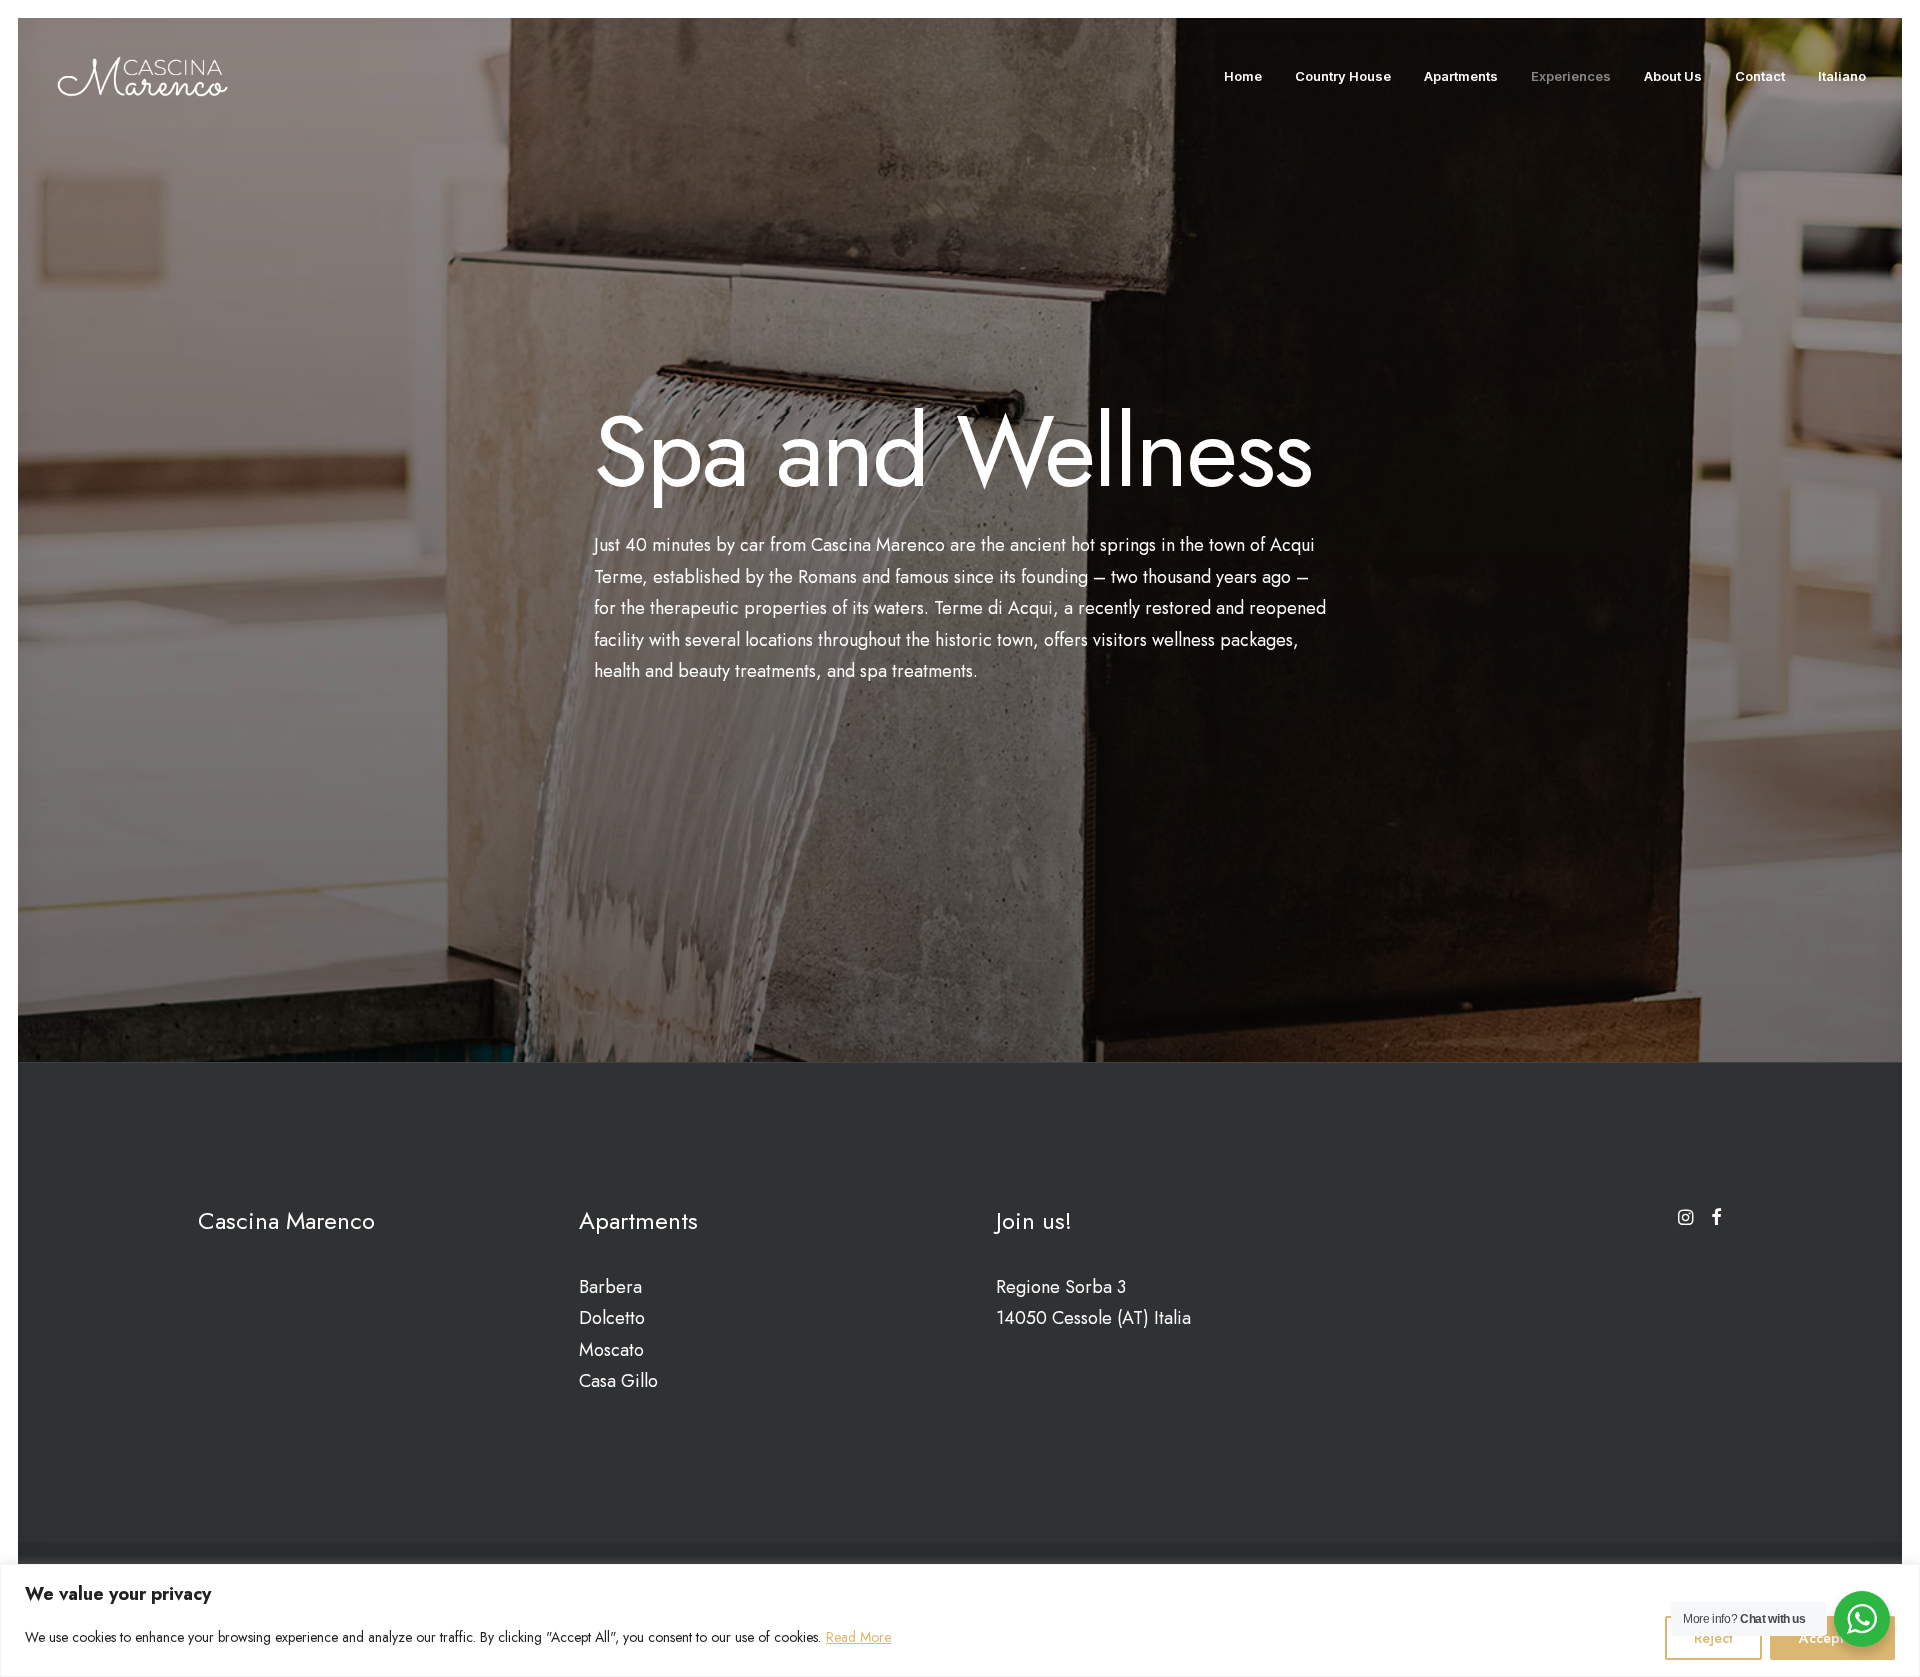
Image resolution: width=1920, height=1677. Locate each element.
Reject (1713, 1638)
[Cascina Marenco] (142, 76)
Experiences (1571, 76)
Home (1243, 76)
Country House (1343, 76)
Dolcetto (612, 1318)
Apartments (1461, 76)
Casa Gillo (618, 1381)
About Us (1673, 76)
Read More (858, 1637)
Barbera (610, 1287)
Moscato (611, 1350)
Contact (1760, 76)
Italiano (1842, 76)
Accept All (1832, 1638)
